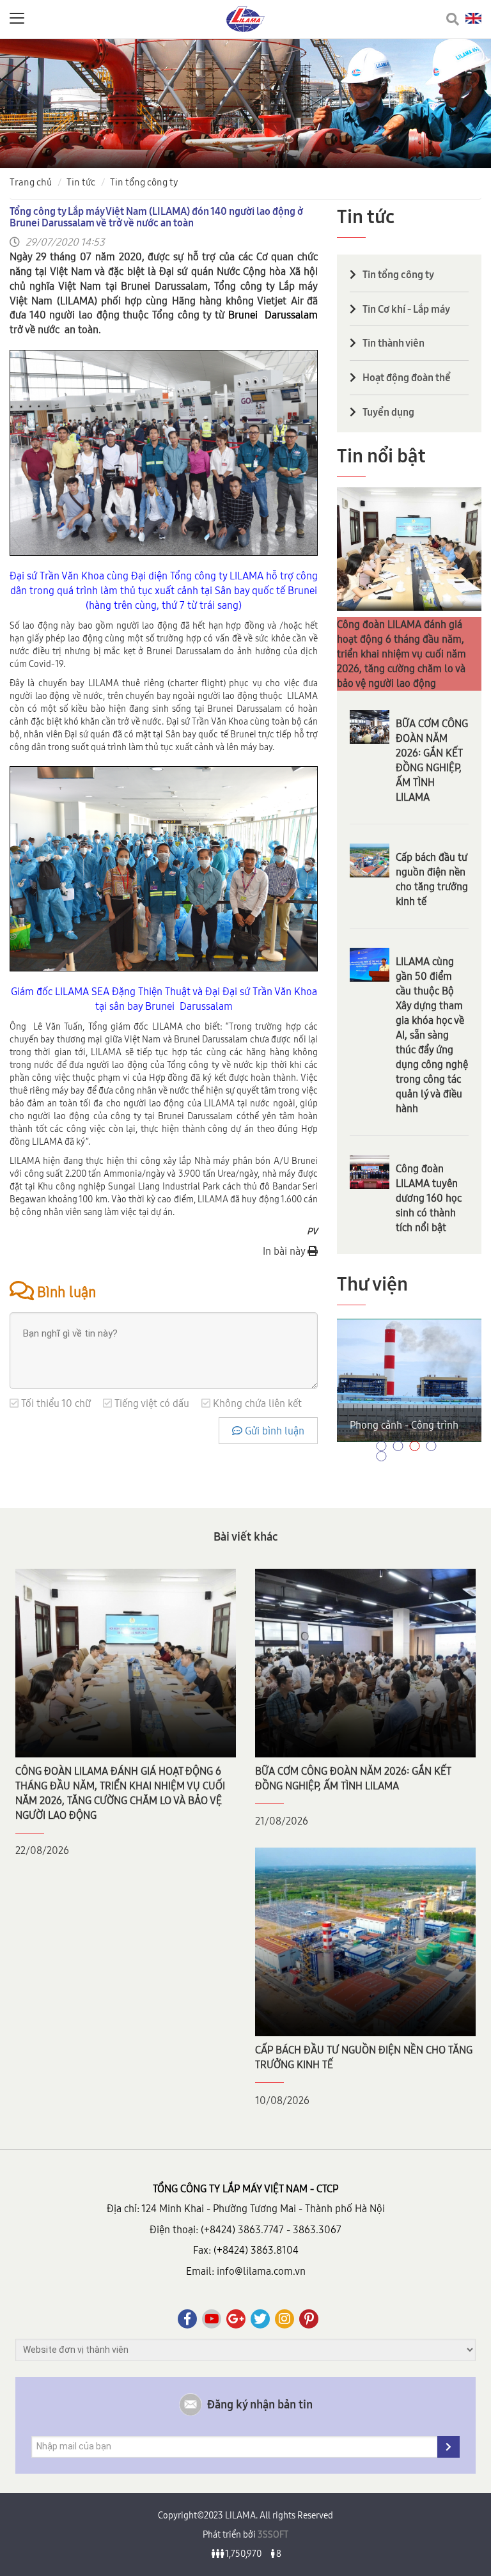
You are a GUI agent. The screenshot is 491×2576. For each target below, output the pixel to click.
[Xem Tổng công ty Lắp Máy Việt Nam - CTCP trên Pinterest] (309, 2319)
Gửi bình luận (273, 1431)
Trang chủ (31, 182)
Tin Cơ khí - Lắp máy (406, 309)
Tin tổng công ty (144, 182)
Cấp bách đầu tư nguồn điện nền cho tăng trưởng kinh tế (432, 879)
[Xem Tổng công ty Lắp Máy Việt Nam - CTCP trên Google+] (236, 2319)
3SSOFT (272, 2534)
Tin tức (81, 182)
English (473, 18)
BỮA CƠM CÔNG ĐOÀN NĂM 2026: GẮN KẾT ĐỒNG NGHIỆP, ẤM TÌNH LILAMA (432, 760)
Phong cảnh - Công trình (404, 1425)
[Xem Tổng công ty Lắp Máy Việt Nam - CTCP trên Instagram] (284, 2319)
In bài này (285, 1251)
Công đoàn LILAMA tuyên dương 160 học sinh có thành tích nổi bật (429, 1198)
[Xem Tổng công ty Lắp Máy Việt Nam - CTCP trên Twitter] (260, 2319)
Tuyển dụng (388, 412)
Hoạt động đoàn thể (407, 377)
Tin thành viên (394, 343)
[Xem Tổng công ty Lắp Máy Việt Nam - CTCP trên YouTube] (212, 2319)
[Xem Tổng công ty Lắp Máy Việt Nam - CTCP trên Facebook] (187, 2319)
